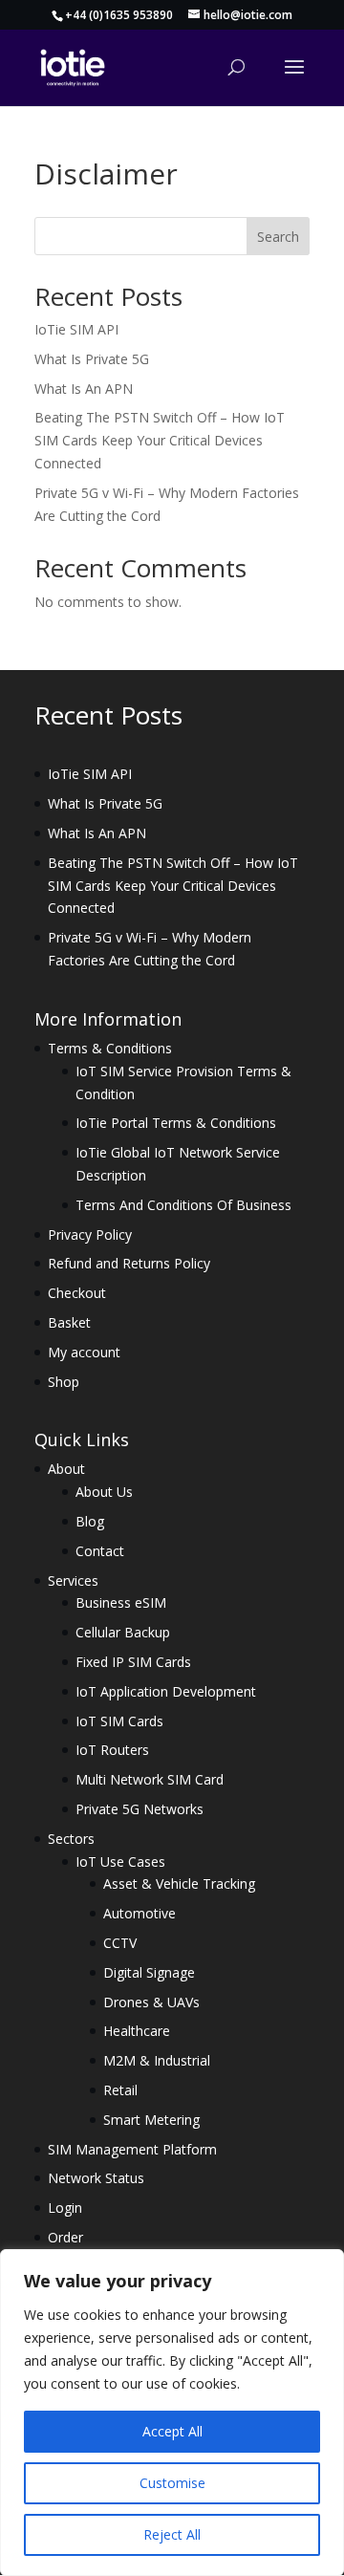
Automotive (140, 1913)
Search (278, 237)
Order (65, 2237)
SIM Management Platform (132, 2149)
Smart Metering (151, 2120)
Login (65, 2208)
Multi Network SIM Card (150, 1779)
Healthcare (137, 2031)
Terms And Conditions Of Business (183, 1205)
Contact (100, 1551)
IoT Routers (112, 1750)
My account (84, 1352)
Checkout (77, 1293)
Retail (120, 2090)
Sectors (71, 1839)
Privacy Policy (90, 1234)
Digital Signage (149, 1972)
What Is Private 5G (92, 359)
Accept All (172, 2431)
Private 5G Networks (140, 1809)
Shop (64, 1382)
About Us (104, 1492)
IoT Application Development (166, 1691)
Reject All (172, 2534)
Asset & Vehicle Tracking (179, 1883)
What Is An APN (84, 389)
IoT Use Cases (120, 1862)
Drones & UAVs (151, 2002)
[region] (172, 2413)
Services (73, 1580)
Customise (172, 2483)
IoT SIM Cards (119, 1721)
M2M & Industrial (157, 2060)
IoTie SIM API (76, 329)
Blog (90, 1521)
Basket (69, 1322)
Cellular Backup (123, 1632)
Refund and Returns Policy (129, 1263)
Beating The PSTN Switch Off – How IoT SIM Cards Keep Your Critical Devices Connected (160, 440)
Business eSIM (121, 1602)
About (66, 1469)
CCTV (120, 1943)
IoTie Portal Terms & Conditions (176, 1123)
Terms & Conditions (110, 1048)
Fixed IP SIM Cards (133, 1662)
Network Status (96, 2178)
